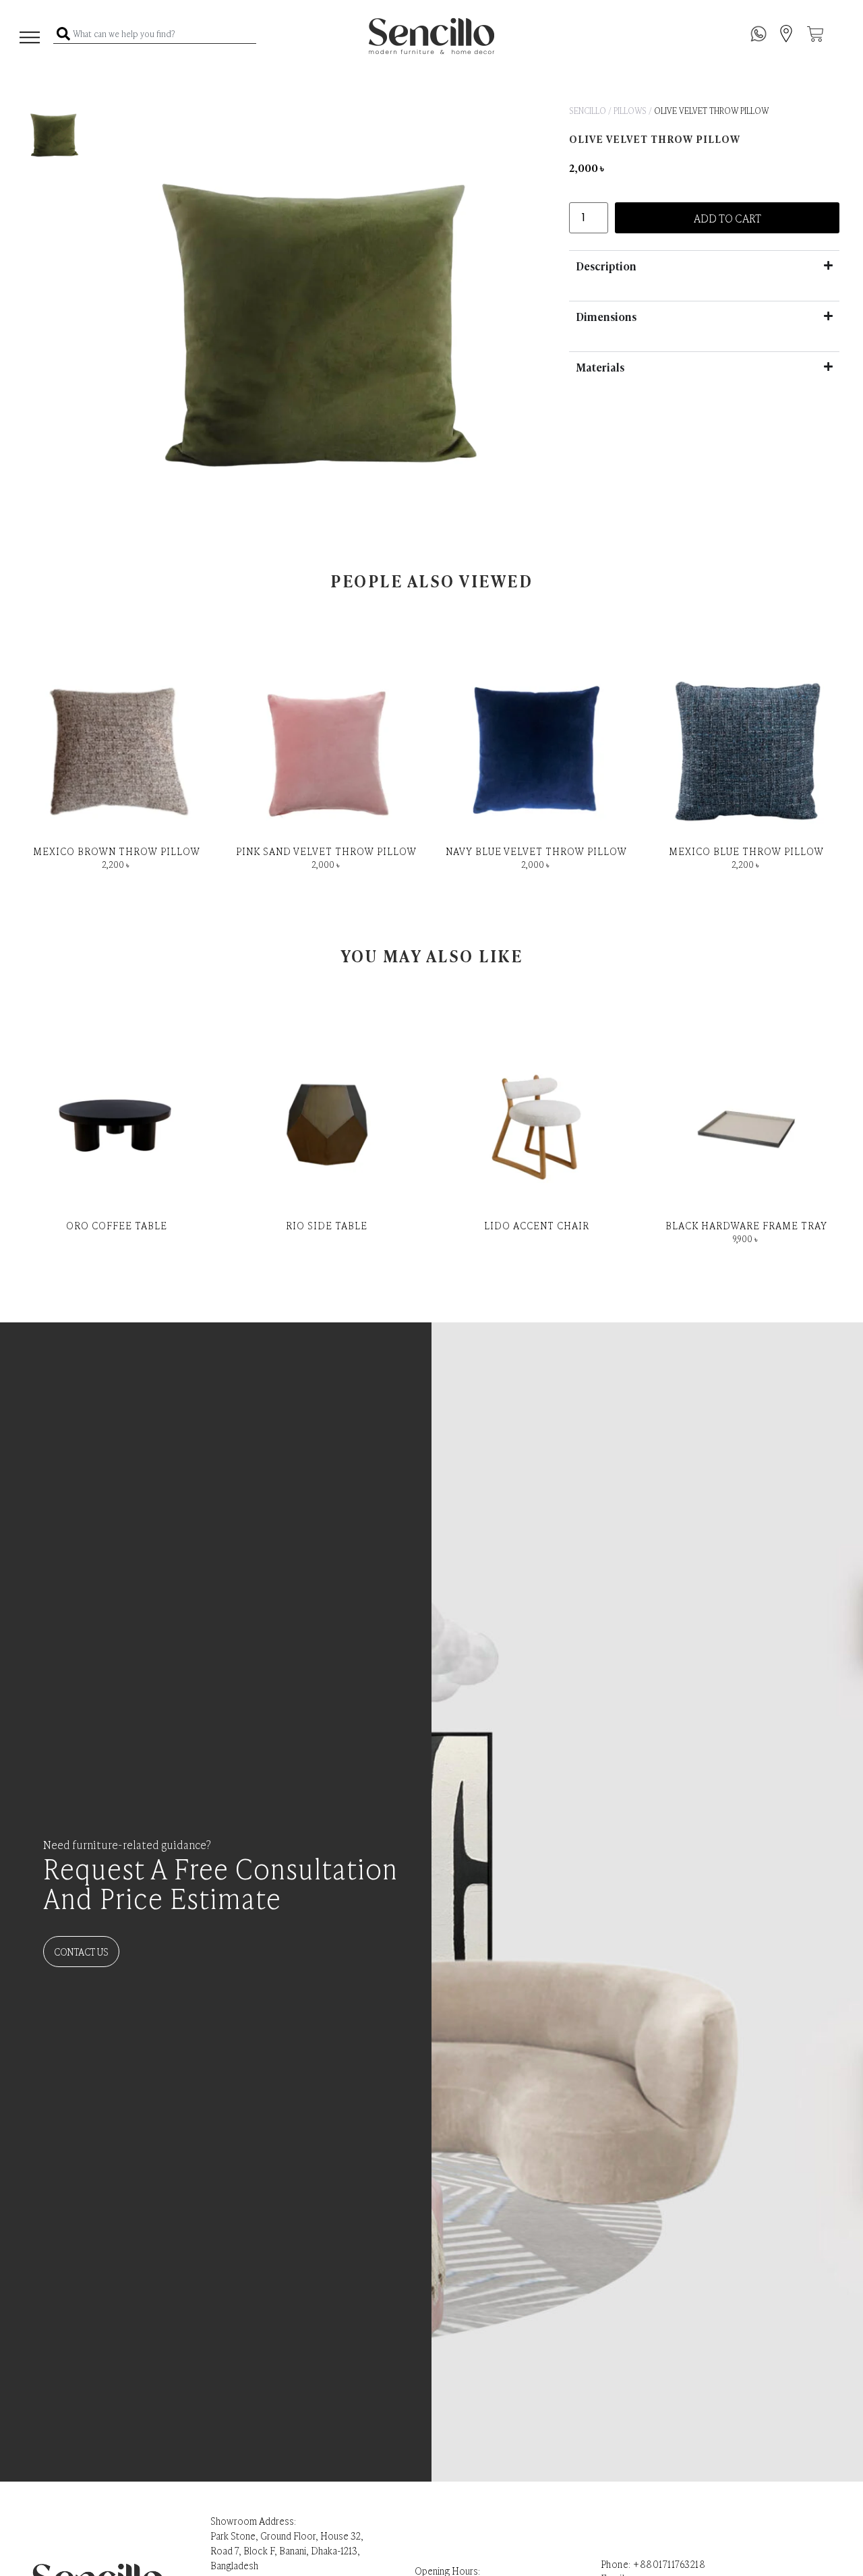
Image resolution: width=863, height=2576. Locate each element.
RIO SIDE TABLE (327, 1225)
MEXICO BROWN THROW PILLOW (117, 851)
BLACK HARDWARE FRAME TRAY (746, 1225)
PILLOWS (630, 111)
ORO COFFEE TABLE (117, 1225)
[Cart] (815, 34)
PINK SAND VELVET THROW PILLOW (326, 851)
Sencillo (588, 111)
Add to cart (727, 218)
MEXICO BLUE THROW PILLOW (746, 851)
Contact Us (81, 1951)
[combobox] (155, 34)
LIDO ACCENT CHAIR (537, 1225)
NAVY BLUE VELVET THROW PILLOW (536, 851)
